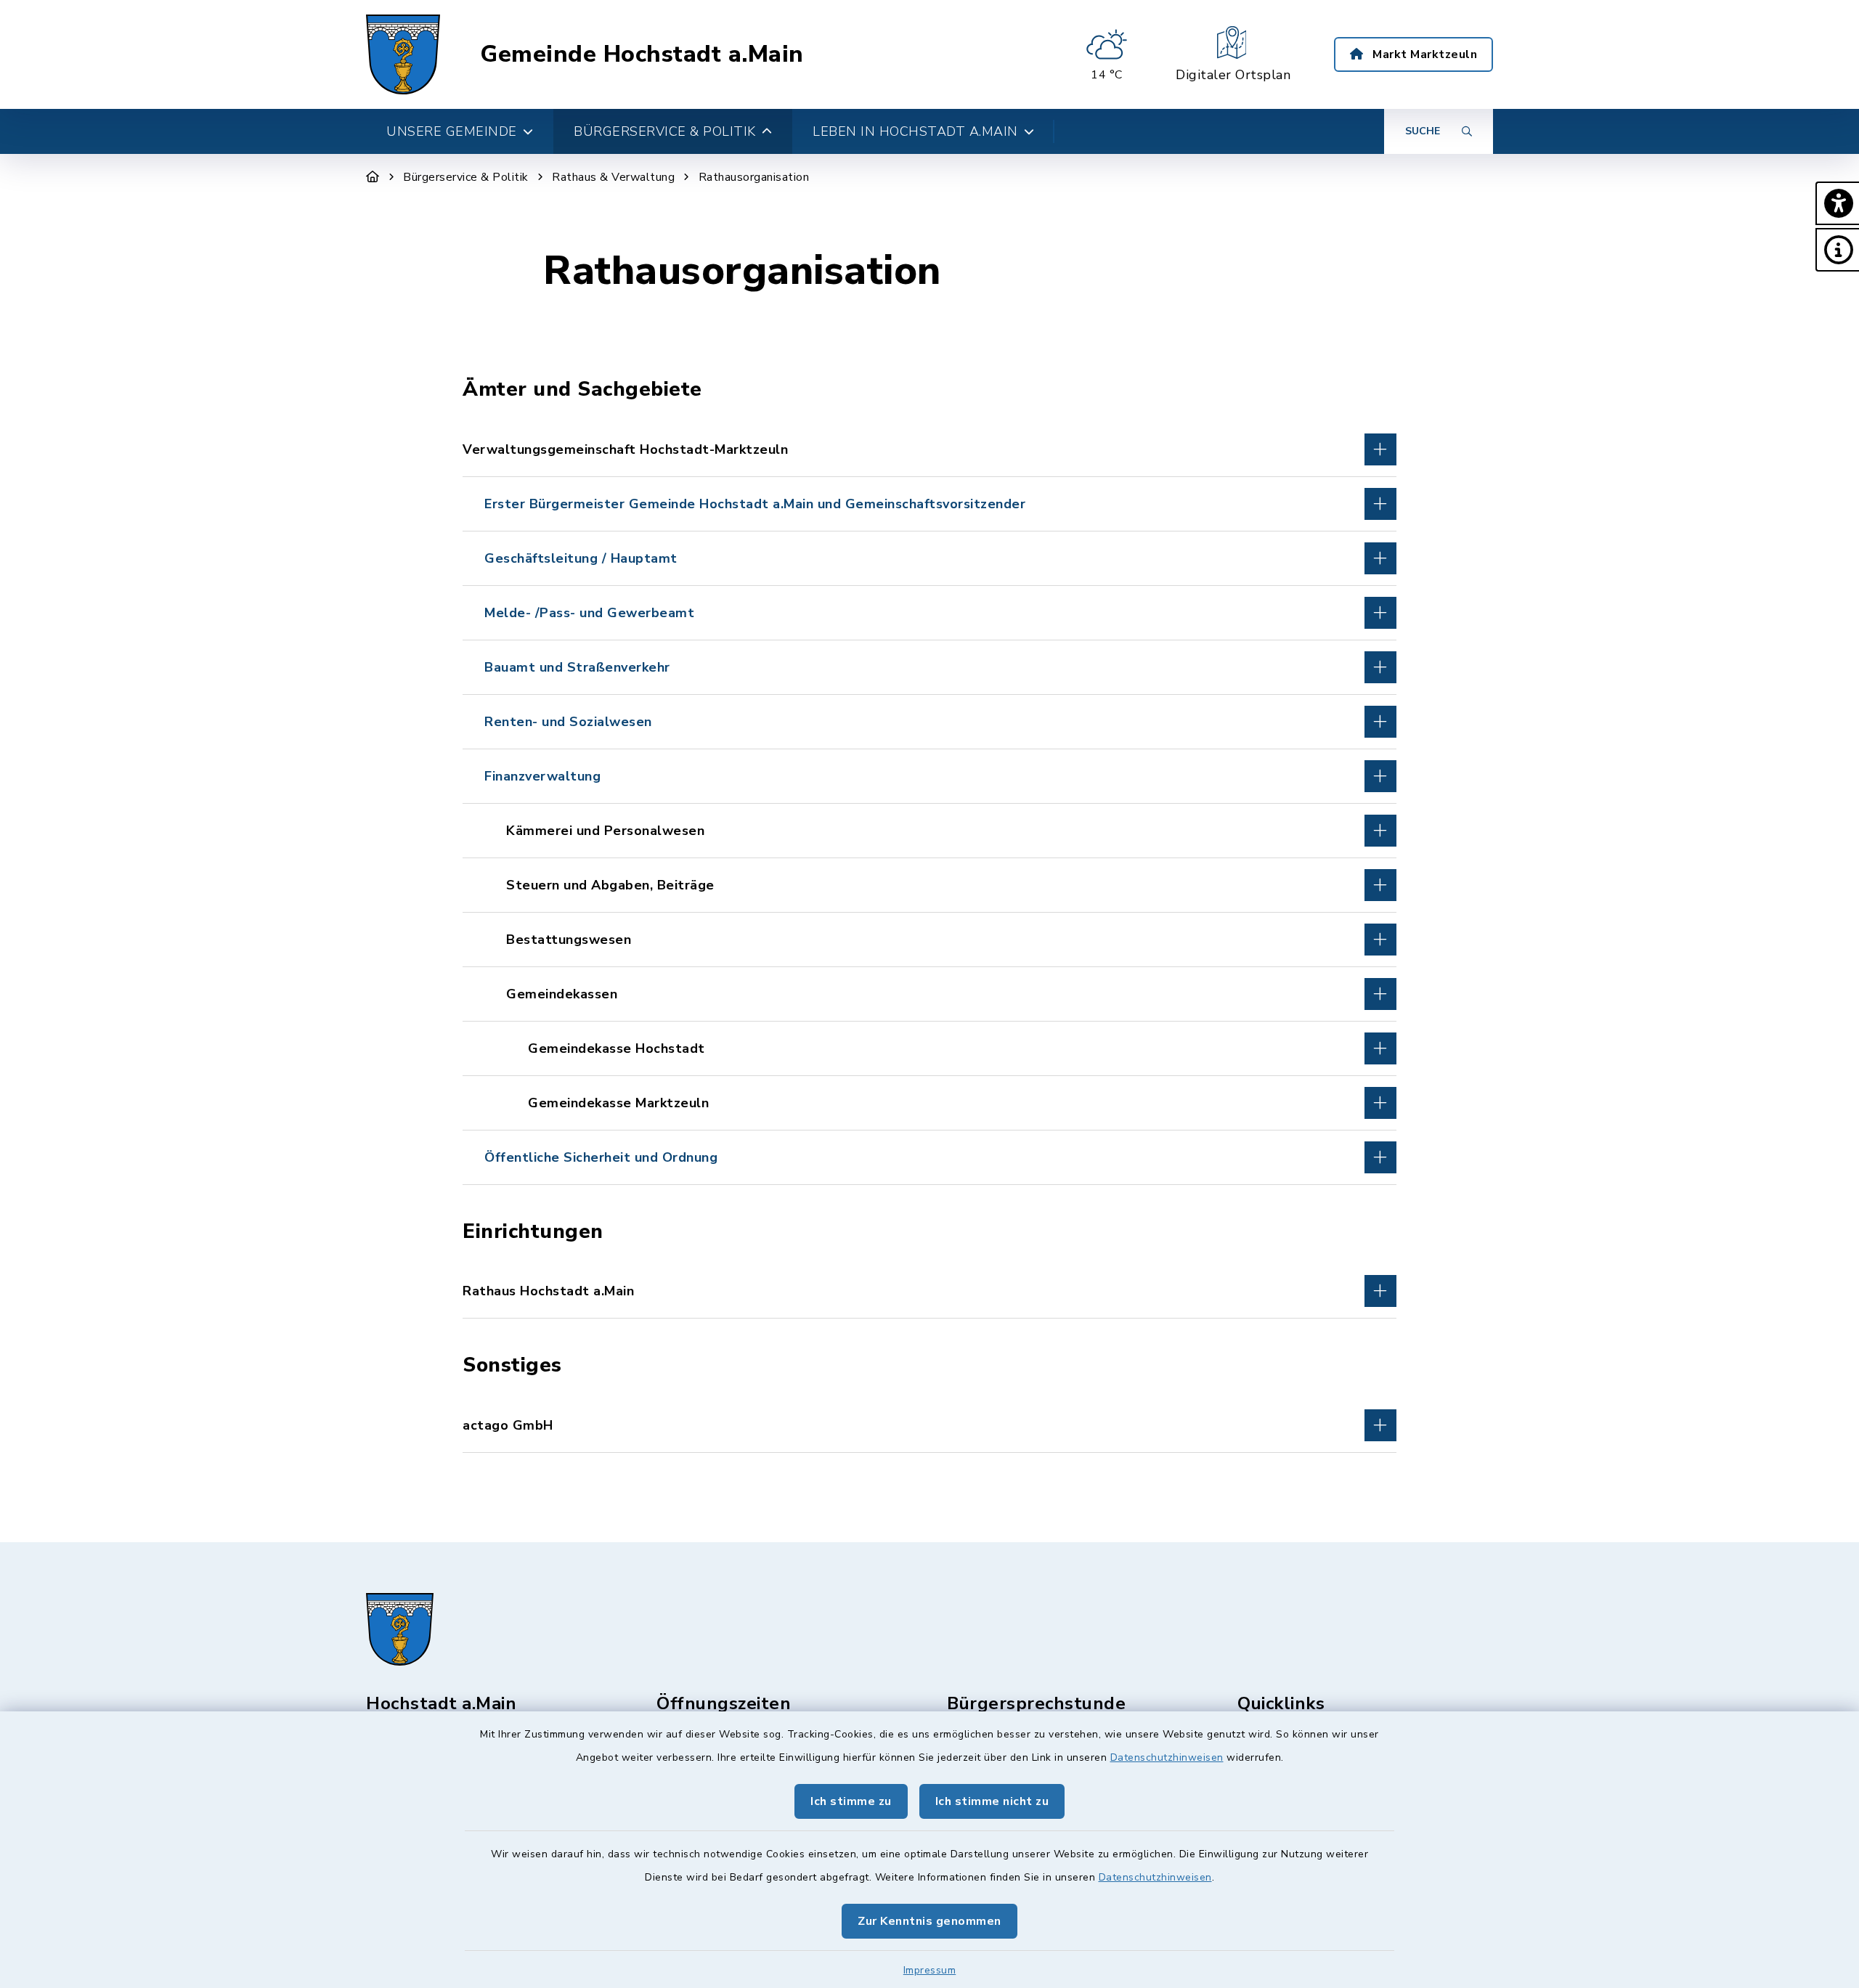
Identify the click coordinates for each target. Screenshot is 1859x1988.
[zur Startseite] (403, 54)
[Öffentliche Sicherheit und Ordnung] (929, 1157)
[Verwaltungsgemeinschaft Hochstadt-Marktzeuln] (929, 449)
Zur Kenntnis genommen (929, 1921)
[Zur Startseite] (373, 177)
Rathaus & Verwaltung (613, 177)
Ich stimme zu (851, 1801)
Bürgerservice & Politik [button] (665, 131)
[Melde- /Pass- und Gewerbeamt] (929, 613)
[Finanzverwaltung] (929, 776)
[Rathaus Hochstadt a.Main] (929, 1291)
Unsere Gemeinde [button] (452, 131)
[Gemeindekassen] (929, 994)
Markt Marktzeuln (1424, 54)
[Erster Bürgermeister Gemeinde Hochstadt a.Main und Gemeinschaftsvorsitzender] (929, 504)
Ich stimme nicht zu (992, 1801)
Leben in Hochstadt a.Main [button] (915, 131)
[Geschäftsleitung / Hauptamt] (929, 558)
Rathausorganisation (754, 177)
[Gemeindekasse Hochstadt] (929, 1048)
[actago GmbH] (929, 1425)
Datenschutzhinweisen (1167, 1757)
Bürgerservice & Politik (466, 177)
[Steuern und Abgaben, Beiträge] (929, 885)
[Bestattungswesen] (929, 940)
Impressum (930, 1970)
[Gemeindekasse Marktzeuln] (929, 1103)
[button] (1837, 203)
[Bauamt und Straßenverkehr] (929, 667)
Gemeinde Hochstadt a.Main (642, 54)
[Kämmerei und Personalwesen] (929, 831)
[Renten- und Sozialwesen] (929, 722)
